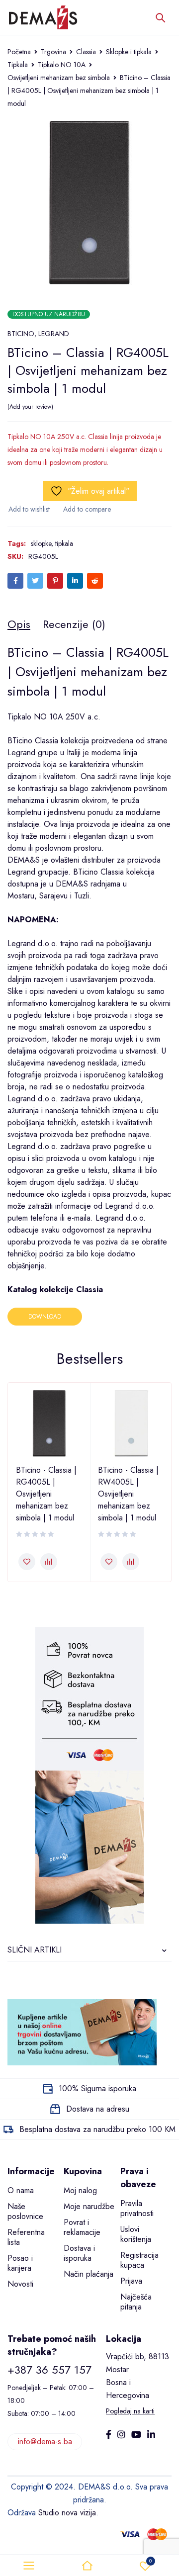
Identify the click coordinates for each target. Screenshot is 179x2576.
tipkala (64, 543)
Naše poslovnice (25, 2211)
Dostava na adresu (98, 2109)
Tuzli (82, 896)
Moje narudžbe (89, 2206)
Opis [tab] (19, 624)
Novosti (20, 2284)
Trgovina (53, 52)
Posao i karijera (20, 2263)
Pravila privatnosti (137, 2208)
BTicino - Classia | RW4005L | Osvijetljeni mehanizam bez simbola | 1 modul (128, 1494)
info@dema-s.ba (45, 2442)
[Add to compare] (87, 509)
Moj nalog (80, 2190)
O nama (21, 2190)
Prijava (131, 2281)
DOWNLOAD (45, 1317)
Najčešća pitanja (136, 2302)
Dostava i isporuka (79, 2253)
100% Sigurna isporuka (97, 2088)
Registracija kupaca (139, 2260)
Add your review (30, 407)
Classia (86, 52)
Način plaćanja (89, 2274)
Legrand (21, 753)
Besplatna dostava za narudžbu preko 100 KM (97, 2129)
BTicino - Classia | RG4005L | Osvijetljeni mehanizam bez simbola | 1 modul (46, 1494)
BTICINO (21, 334)
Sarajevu (53, 896)
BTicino (20, 741)
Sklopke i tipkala (129, 52)
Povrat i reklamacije (82, 2227)
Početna (19, 52)
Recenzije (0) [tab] (74, 624)
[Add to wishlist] (29, 509)
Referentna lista (26, 2237)
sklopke (41, 543)
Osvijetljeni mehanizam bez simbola (59, 78)
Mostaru (21, 896)
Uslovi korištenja (136, 2234)
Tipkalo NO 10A (62, 65)
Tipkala (18, 65)
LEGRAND (54, 334)
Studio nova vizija (67, 2513)
